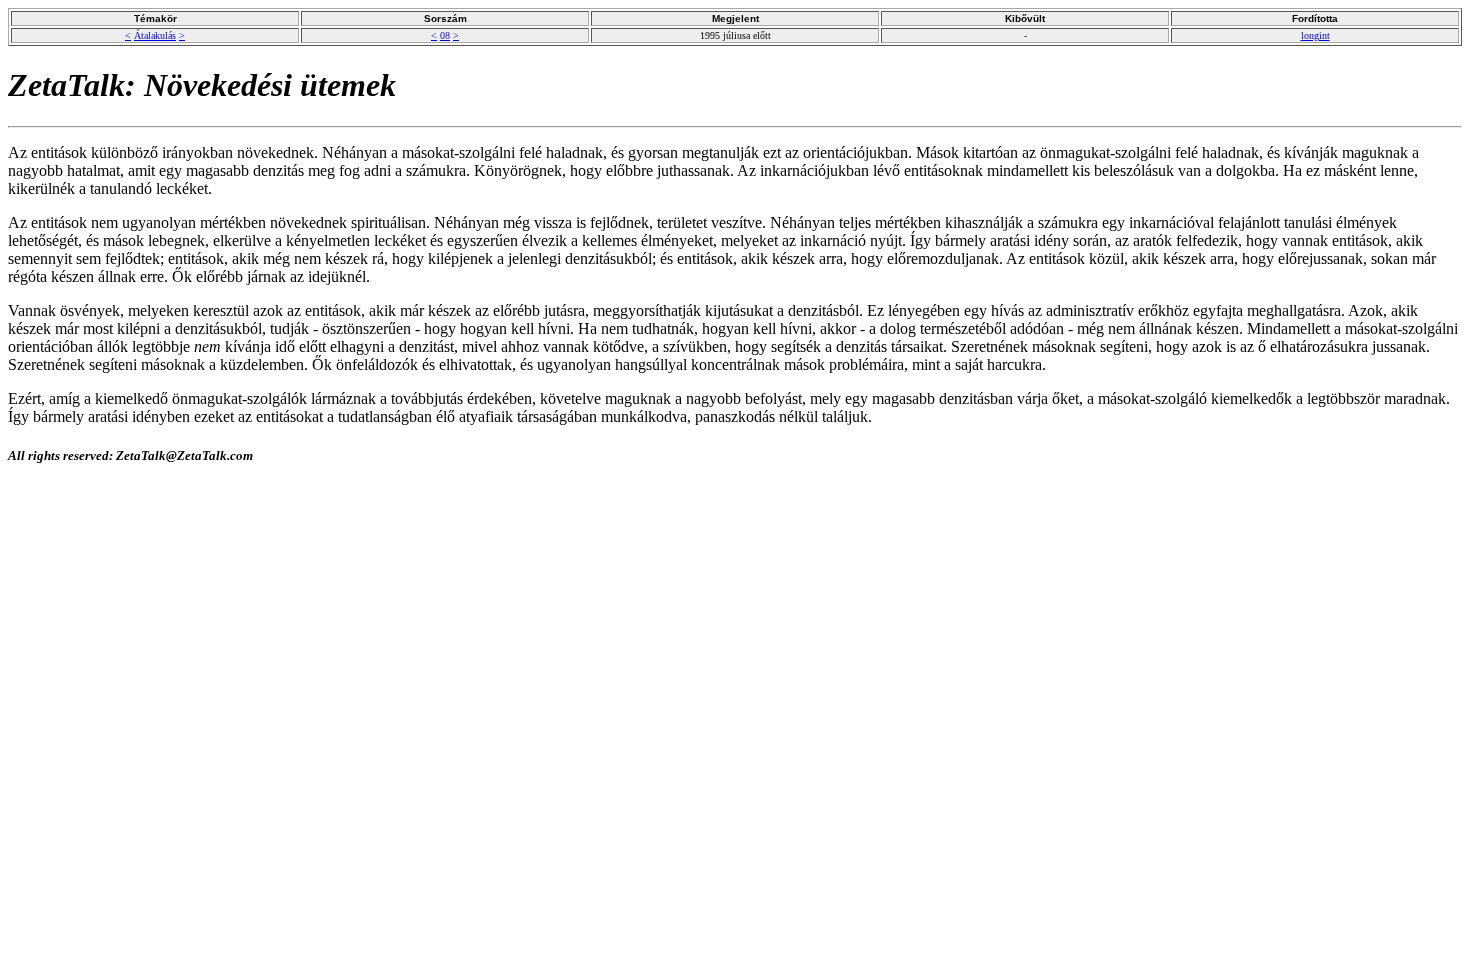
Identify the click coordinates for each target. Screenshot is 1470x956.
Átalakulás (155, 35)
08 (445, 35)
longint (1315, 35)
